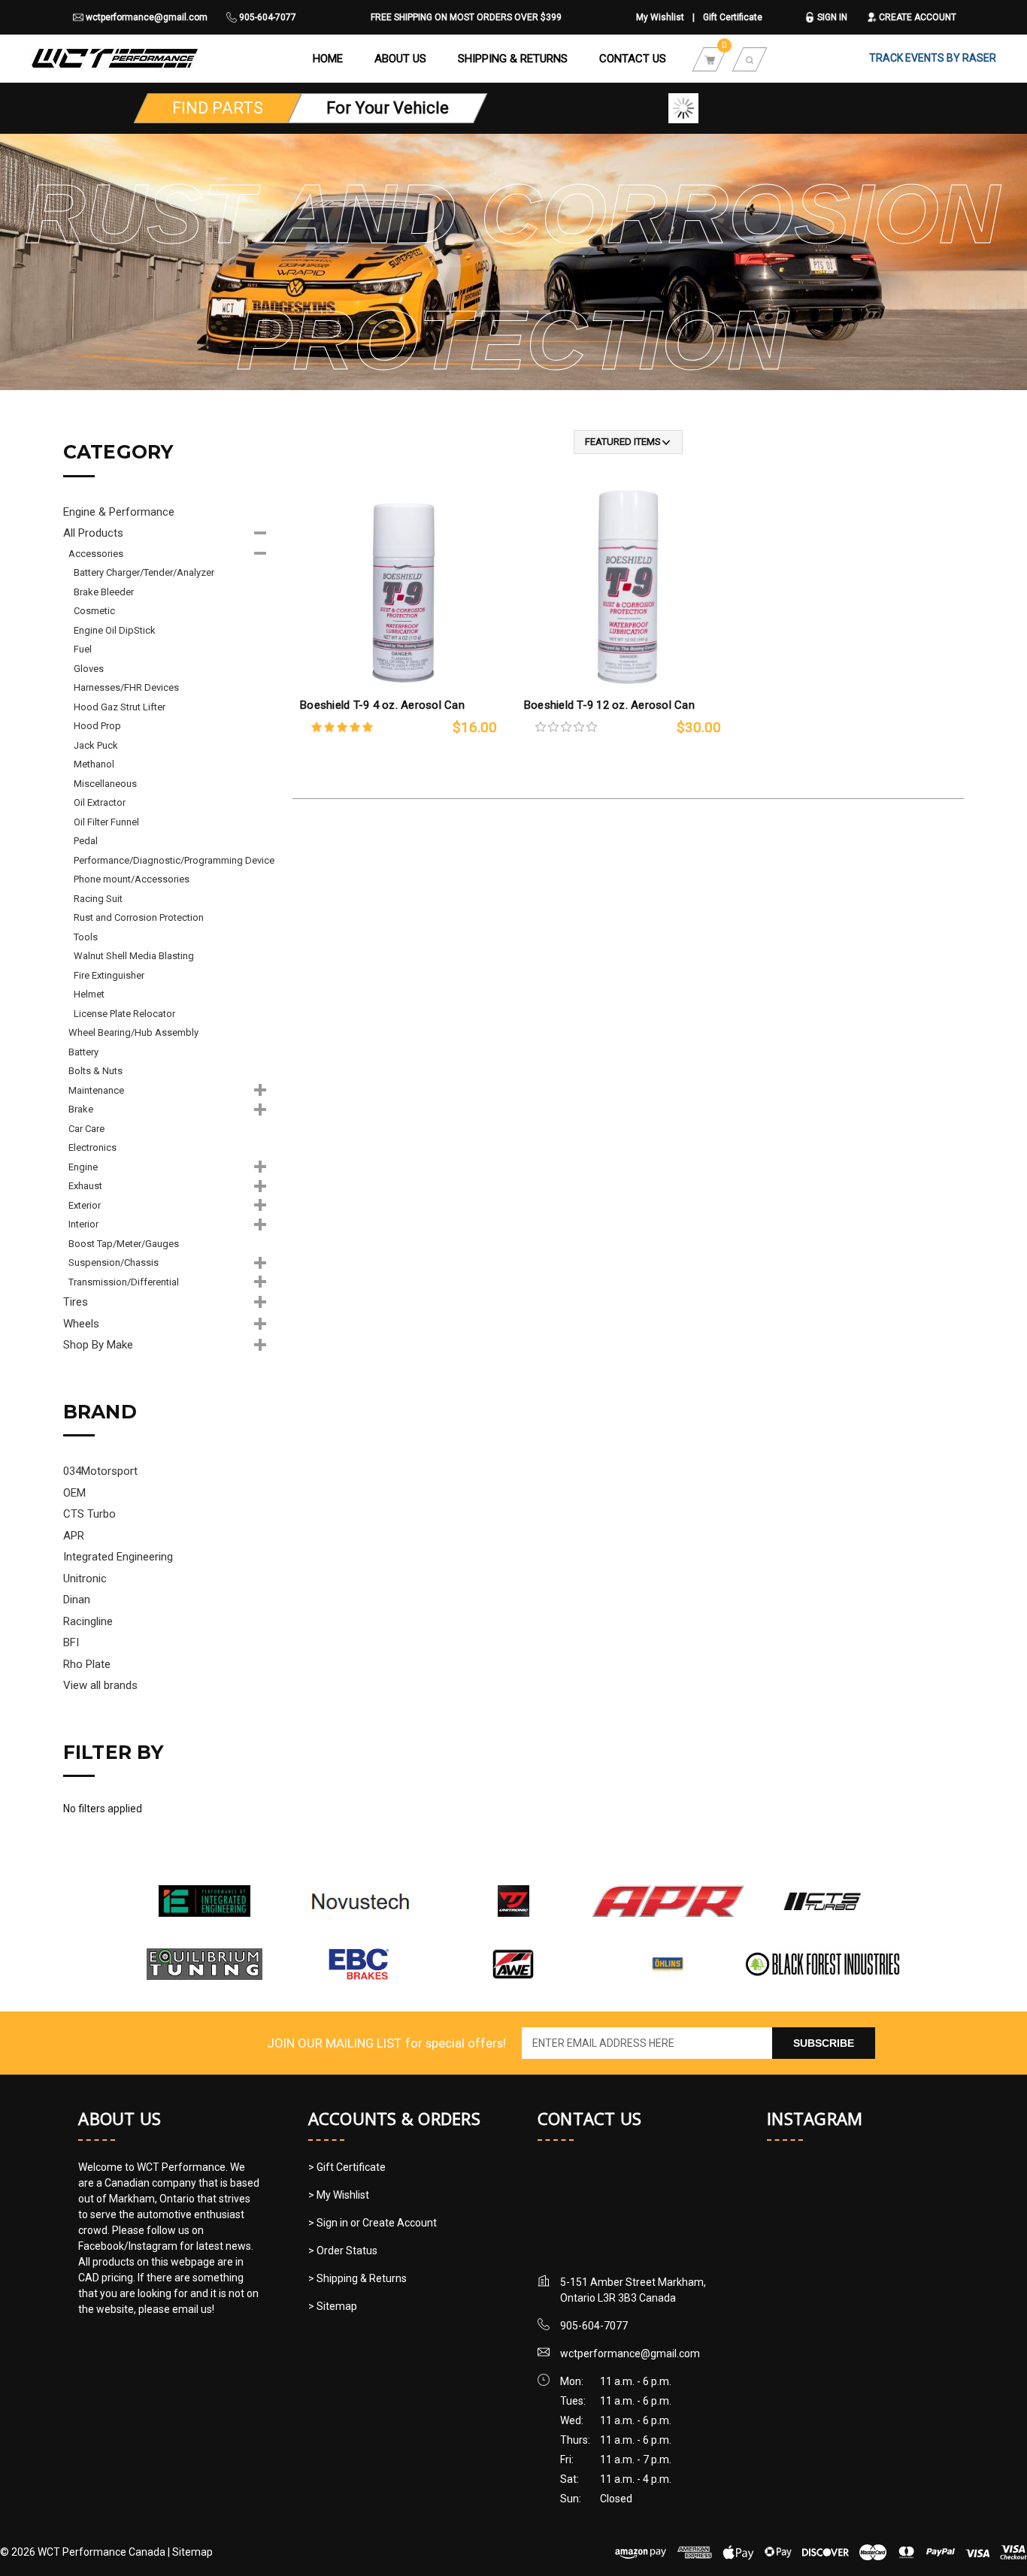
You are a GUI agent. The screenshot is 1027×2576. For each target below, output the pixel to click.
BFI (71, 1642)
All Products (93, 533)
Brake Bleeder (104, 592)
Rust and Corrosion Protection (139, 917)
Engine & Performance (119, 512)
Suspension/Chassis (114, 1262)
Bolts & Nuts (95, 1071)
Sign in (831, 17)
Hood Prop (97, 726)
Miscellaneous (105, 784)
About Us (400, 59)
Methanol (94, 764)
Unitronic (85, 1579)
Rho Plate (87, 1664)
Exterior (85, 1205)
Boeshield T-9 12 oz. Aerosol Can (609, 705)
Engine (83, 1167)
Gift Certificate (733, 17)
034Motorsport (100, 1471)
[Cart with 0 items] (710, 59)
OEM (74, 1493)
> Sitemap (333, 2306)
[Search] (750, 59)
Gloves (89, 669)
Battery (83, 1052)
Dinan (77, 1600)
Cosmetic (94, 611)
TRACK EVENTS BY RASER (933, 58)
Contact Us (633, 59)
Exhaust (85, 1186)
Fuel (83, 649)
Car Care (86, 1129)
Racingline (88, 1621)
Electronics (92, 1147)
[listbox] (628, 442)
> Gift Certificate (347, 2167)
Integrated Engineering (118, 1557)
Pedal (86, 841)
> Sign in (329, 2223)
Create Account (916, 17)
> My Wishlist (339, 2195)
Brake (81, 1109)
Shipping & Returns (513, 59)
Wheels (81, 1324)
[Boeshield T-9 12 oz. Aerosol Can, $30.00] (628, 584)
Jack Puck (96, 745)
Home (328, 59)
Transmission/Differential (124, 1282)
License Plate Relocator (124, 1014)
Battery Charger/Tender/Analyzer (144, 572)
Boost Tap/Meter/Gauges (124, 1244)
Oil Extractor (100, 802)
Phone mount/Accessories (132, 879)
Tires (76, 1302)
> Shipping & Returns (357, 2278)
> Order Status (343, 2251)
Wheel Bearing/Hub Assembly (133, 1032)
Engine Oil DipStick (115, 630)
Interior (83, 1224)
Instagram (815, 2118)
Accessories (96, 554)
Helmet (89, 994)
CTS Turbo (89, 1514)
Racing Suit (98, 899)
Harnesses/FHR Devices (126, 687)
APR (74, 1536)
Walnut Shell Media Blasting (134, 956)
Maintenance (96, 1090)
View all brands (100, 1685)
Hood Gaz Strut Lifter (120, 707)
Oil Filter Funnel (106, 822)
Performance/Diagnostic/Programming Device (174, 860)
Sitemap (192, 2552)
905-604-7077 (267, 17)
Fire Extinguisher (109, 975)
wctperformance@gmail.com (145, 17)
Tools (86, 937)
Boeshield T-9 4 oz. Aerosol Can (382, 705)
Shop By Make (98, 1345)
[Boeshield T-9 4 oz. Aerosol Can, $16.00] (404, 584)
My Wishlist (660, 17)
